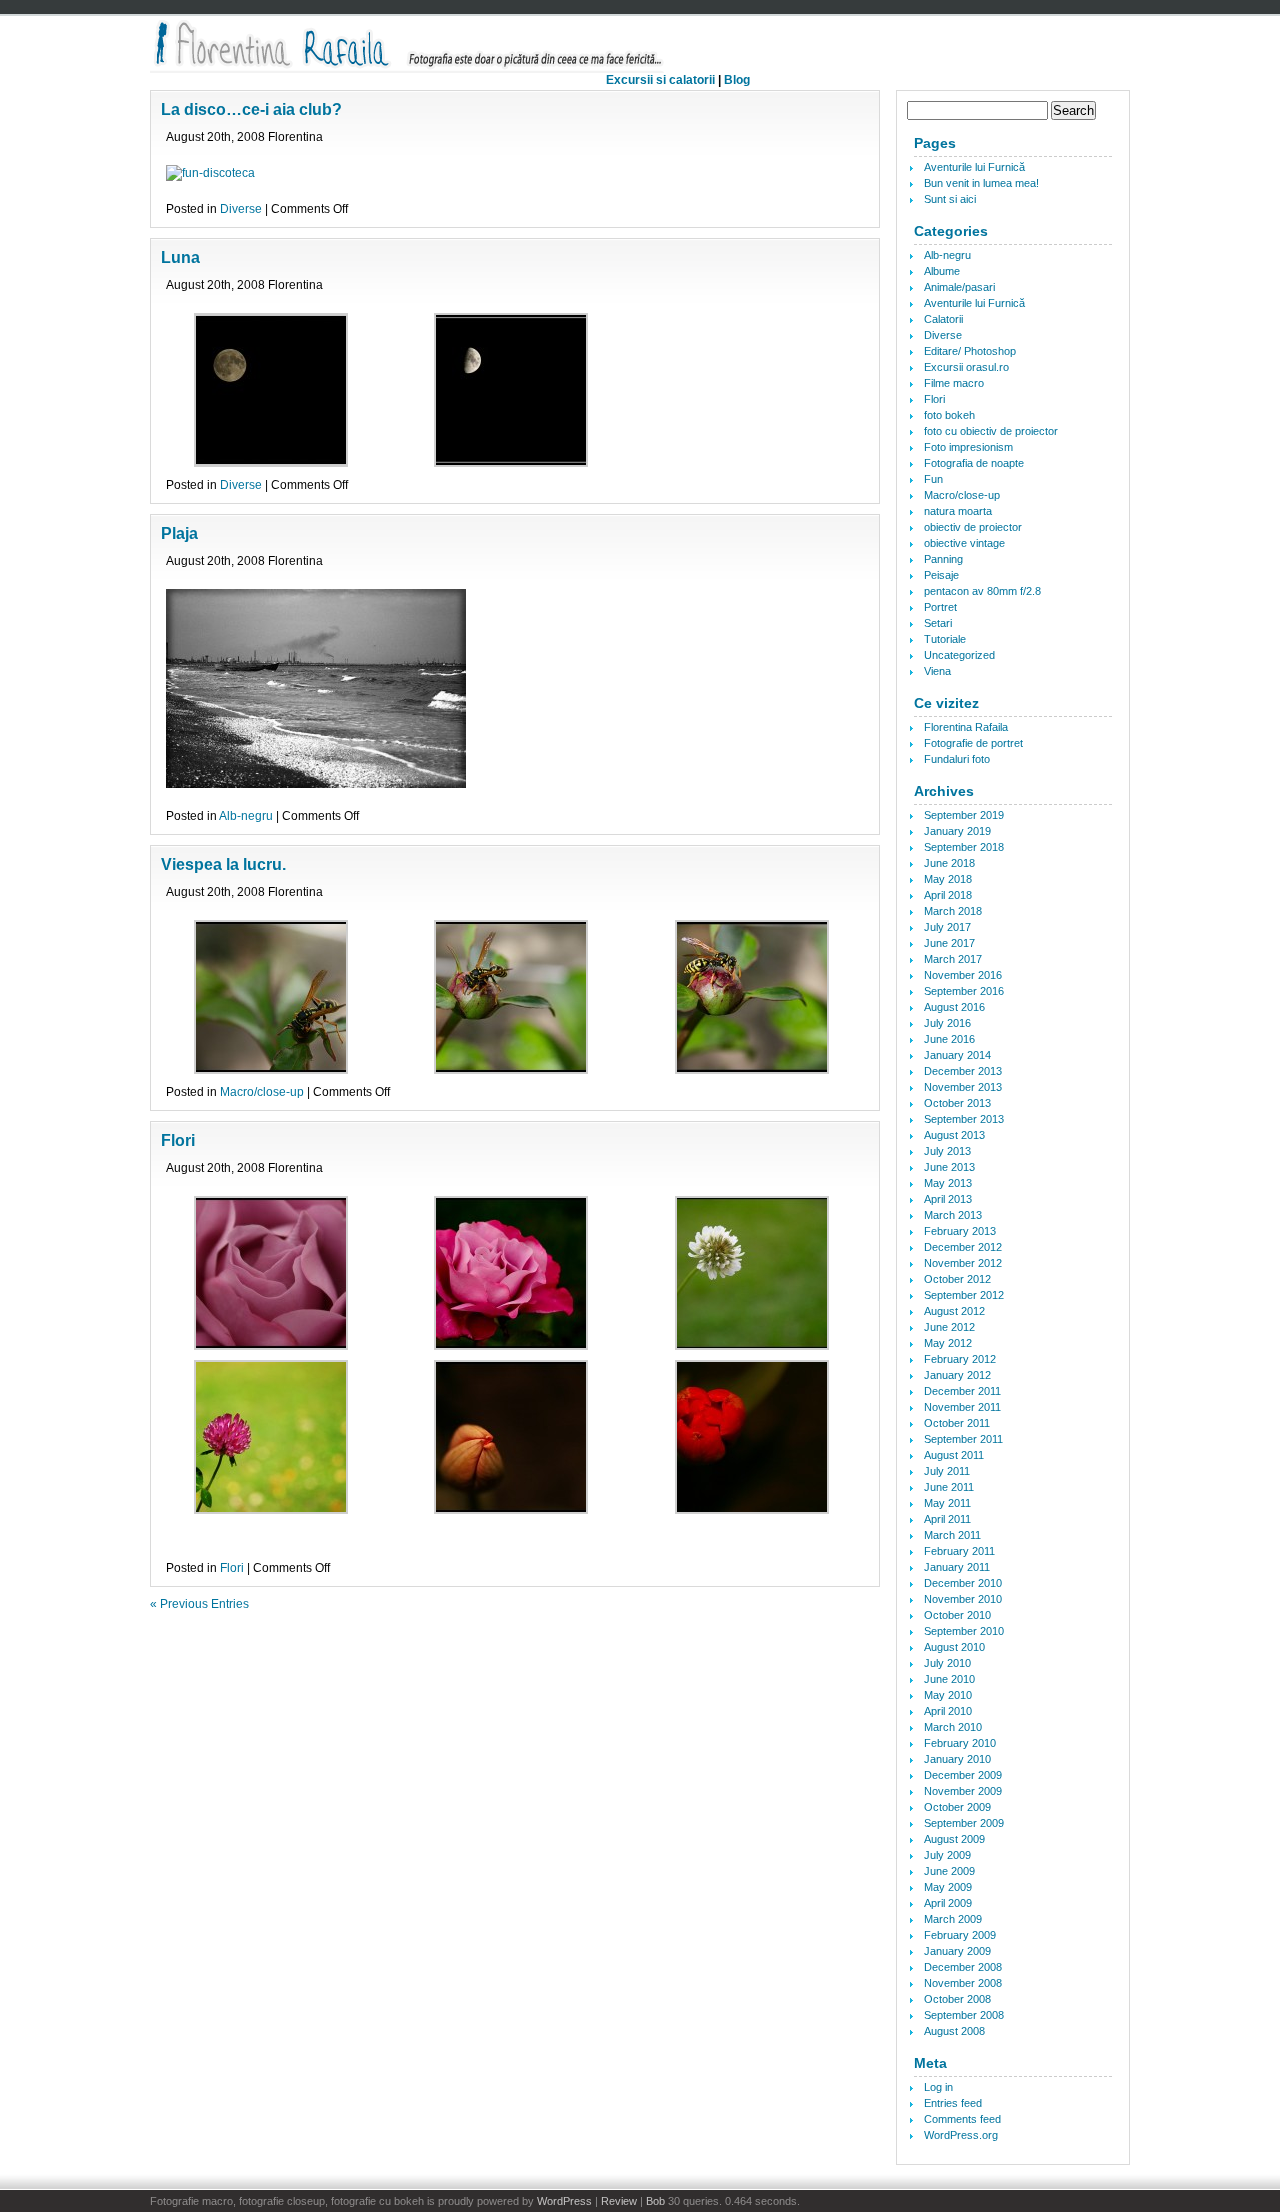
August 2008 (954, 2031)
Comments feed (962, 2119)
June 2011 (949, 1487)
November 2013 (963, 1087)
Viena (937, 671)
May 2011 (947, 1503)
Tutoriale (945, 639)
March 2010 (953, 1727)
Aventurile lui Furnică (974, 167)
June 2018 (949, 863)
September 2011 (963, 1439)
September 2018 (964, 847)
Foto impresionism (968, 447)
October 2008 (957, 1999)
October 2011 (957, 1423)
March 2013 (953, 1215)
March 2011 (952, 1535)
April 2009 (948, 1903)
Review (619, 2201)
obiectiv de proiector (973, 527)
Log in (938, 2087)
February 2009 (960, 1935)
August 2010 (954, 1647)
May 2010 (948, 1695)
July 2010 (947, 1663)
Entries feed (953, 2103)
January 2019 (957, 831)
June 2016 (949, 1039)
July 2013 (947, 1151)
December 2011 (962, 1391)
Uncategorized (959, 655)
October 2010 (957, 1615)
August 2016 (954, 1007)
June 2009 (949, 1871)
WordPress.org (961, 2135)
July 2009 (947, 1855)
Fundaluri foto (957, 759)
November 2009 (963, 1791)
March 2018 (953, 911)
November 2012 (963, 1263)
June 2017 (949, 943)
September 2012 (964, 1295)
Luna (180, 257)
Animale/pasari (959, 287)
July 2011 (947, 1471)
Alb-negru (246, 816)
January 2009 (957, 1951)
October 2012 (957, 1279)
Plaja (179, 533)
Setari (938, 623)
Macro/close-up (262, 1092)
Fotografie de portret (973, 743)
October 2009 (957, 1807)
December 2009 (963, 1775)
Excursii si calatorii (660, 80)
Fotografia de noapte (974, 463)
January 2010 (957, 1759)
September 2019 (964, 815)
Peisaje (941, 575)
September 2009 (964, 1823)
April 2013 (948, 1199)
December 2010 (963, 1583)
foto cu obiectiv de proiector (991, 431)
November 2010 (963, 1599)
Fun (933, 479)
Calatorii (943, 319)
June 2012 (949, 1327)
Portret (940, 607)
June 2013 (949, 1167)
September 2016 (964, 991)
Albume (942, 271)
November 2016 (963, 975)
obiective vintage (964, 543)
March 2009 (953, 1919)
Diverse (241, 209)
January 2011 (957, 1567)
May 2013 (948, 1183)
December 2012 (963, 1247)
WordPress (564, 2201)
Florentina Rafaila (966, 727)
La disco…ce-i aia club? (251, 109)
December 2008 (963, 1967)
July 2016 (947, 1023)
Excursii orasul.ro (966, 367)
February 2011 (959, 1551)
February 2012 (960, 1359)
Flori (178, 1140)
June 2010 (949, 1679)
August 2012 (954, 1311)
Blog (737, 80)
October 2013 (957, 1103)
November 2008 (963, 1983)
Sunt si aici (950, 199)
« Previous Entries (199, 1604)
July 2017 (947, 927)
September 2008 (964, 2015)
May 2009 (948, 1887)
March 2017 (953, 959)
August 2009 (954, 1839)
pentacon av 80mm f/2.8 (982, 591)
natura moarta (958, 511)
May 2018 (948, 879)
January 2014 (957, 1055)
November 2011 (962, 1407)
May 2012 (948, 1343)
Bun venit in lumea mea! (981, 183)
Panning (943, 559)
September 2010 (964, 1631)
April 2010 (948, 1711)
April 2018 (948, 895)
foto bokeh (949, 415)
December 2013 (963, 1071)
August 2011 (954, 1455)
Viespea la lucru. (223, 864)
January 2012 (957, 1375)
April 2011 (947, 1519)
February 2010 (960, 1743)
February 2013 (960, 1231)
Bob (655, 2201)
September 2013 (964, 1119)
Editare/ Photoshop (970, 351)
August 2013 (954, 1135)
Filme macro (954, 383)
